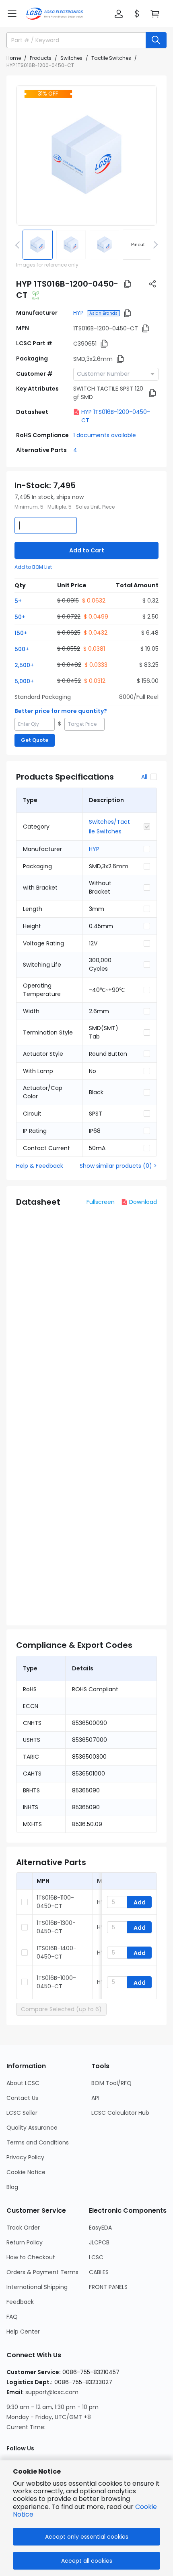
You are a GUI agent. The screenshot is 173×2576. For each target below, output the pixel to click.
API (95, 2098)
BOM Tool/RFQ (111, 2083)
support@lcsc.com (52, 2392)
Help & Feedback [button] (40, 1166)
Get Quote (35, 740)
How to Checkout (31, 2257)
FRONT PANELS (108, 2287)
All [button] (144, 777)
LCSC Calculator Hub (120, 2113)
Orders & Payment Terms (42, 2272)
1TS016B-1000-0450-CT (56, 1982)
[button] (12, 14)
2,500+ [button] (24, 665)
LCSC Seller (22, 2113)
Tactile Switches (111, 58)
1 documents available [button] (105, 435)
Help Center (23, 2332)
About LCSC (23, 2083)
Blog (12, 2187)
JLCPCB (99, 2242)
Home (14, 58)
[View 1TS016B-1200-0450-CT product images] (86, 155)
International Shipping (37, 2287)
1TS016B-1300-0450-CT (56, 1927)
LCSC (96, 2257)
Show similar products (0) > (118, 1166)
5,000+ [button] (24, 681)
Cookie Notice (26, 2172)
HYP (78, 313)
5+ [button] (18, 601)
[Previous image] (19, 244)
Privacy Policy (25, 2157)
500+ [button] (22, 649)
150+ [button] (21, 633)
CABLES (99, 2272)
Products (41, 58)
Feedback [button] (20, 2302)
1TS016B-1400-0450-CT (57, 1952)
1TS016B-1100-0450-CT (55, 1902)
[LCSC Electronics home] (55, 14)
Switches (71, 58)
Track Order (23, 2228)
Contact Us (22, 2098)
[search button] (156, 40)
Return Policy (25, 2242)
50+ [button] (20, 617)
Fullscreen (101, 1202)
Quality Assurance (32, 2128)
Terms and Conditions (38, 2142)
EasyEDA (100, 2228)
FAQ (12, 2317)
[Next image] (154, 244)
